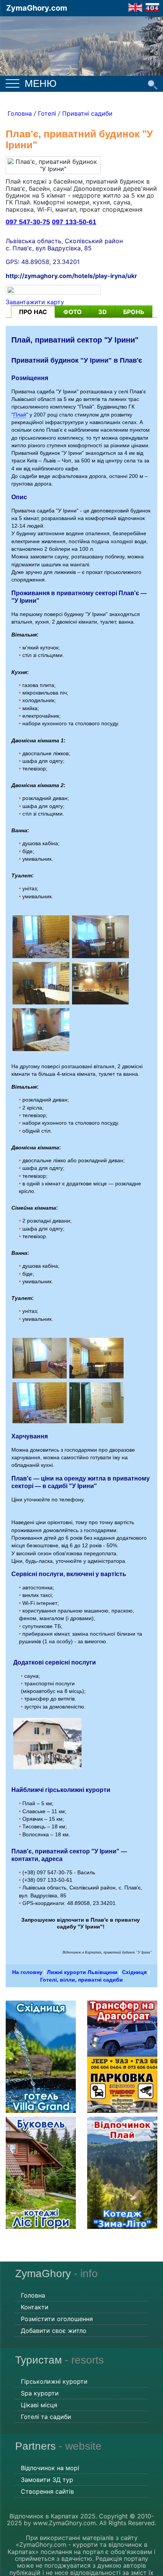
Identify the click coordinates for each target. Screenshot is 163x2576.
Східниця (134, 1972)
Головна (20, 113)
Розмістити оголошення (57, 2319)
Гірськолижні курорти (54, 2381)
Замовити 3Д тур (47, 2480)
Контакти (35, 2307)
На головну (27, 1972)
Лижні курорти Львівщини (82, 1972)
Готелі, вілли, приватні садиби (81, 1980)
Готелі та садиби (46, 2417)
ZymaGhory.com (37, 8)
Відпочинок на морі (50, 2468)
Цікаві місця (39, 2405)
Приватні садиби (87, 113)
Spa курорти (40, 2393)
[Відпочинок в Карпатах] (81, 45)
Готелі (47, 113)
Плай (20, 415)
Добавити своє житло (54, 2331)
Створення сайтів (47, 2491)
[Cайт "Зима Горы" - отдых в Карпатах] (152, 7)
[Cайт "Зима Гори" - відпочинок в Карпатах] (135, 7)
